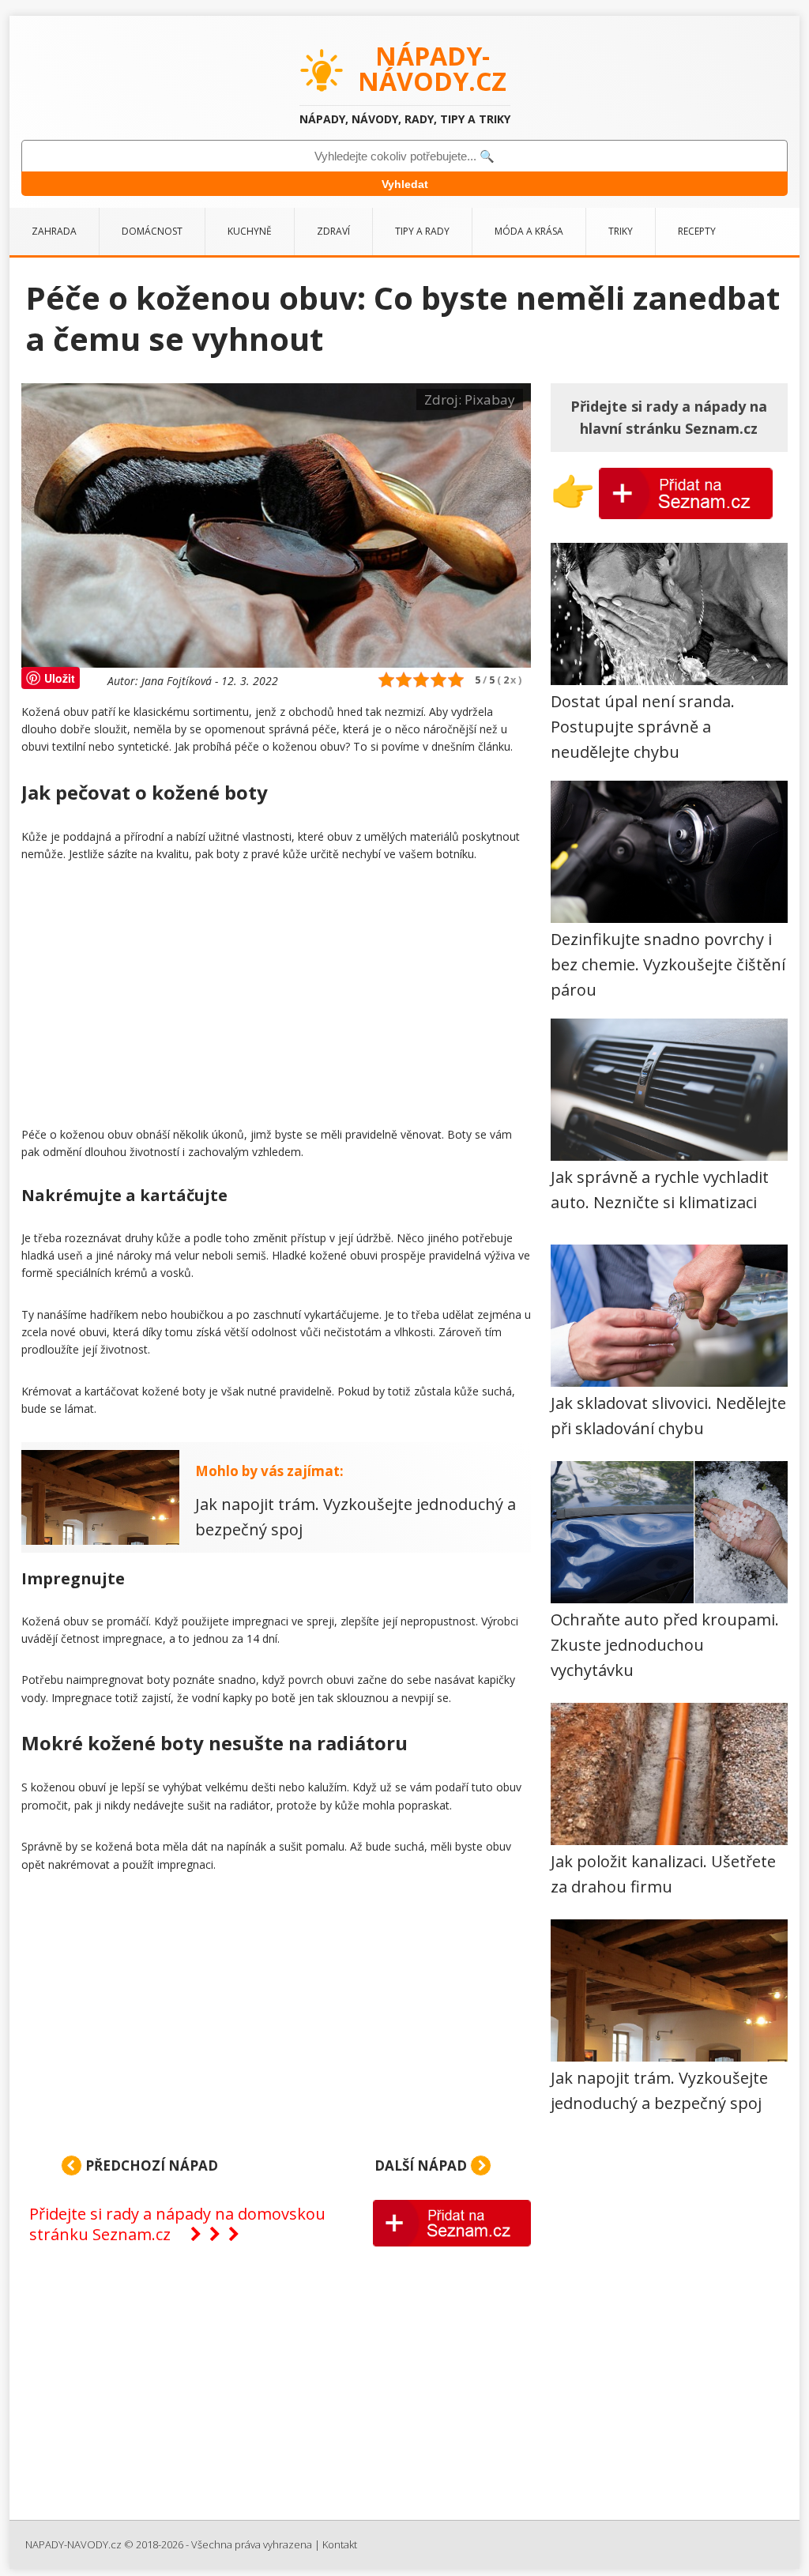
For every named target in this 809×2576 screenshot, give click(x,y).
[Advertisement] (276, 998)
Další (421, 2165)
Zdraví (333, 231)
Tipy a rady (422, 231)
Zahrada (54, 231)
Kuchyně (250, 231)
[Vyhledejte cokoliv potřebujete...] (404, 156)
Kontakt (340, 2544)
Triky (621, 231)
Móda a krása (529, 231)
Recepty (697, 231)
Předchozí (150, 2165)
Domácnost (152, 231)
